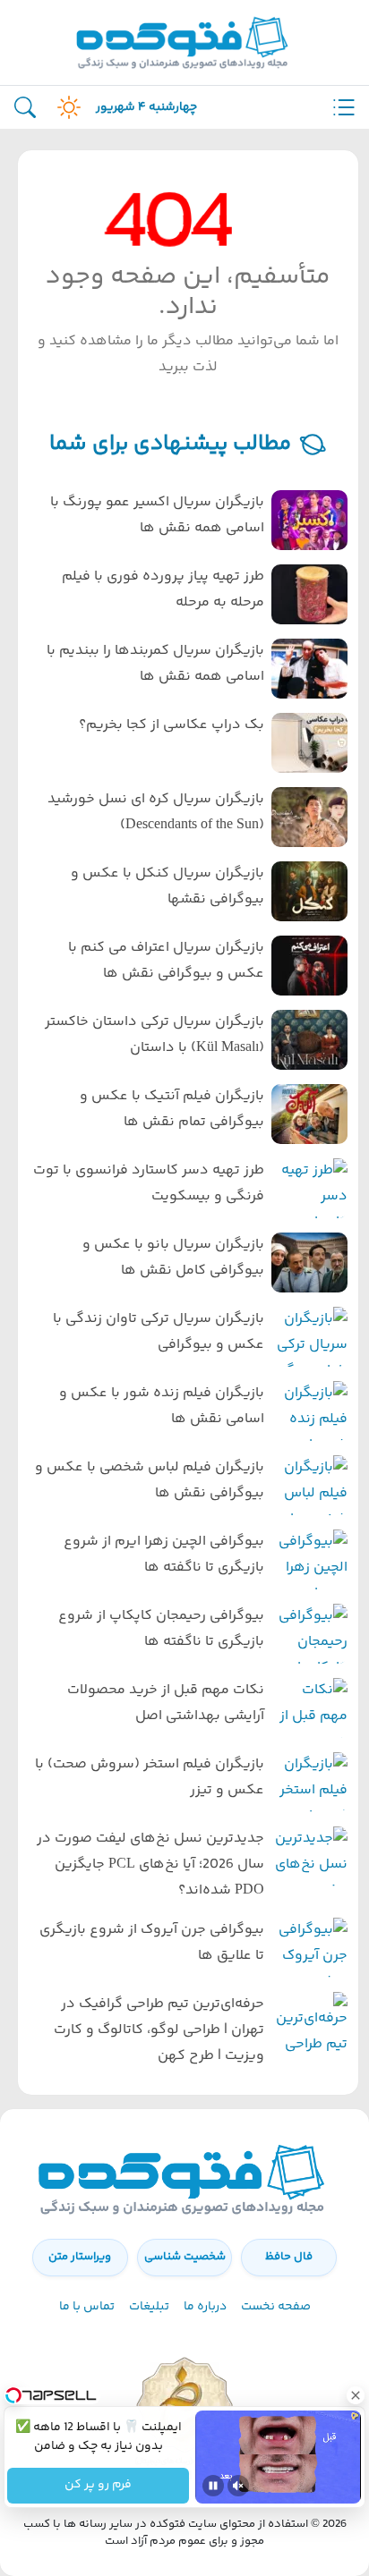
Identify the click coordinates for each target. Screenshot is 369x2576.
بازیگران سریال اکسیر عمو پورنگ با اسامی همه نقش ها (157, 515)
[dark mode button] (65, 107)
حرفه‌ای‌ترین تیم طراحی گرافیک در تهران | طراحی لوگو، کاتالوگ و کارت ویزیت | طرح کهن (159, 2030)
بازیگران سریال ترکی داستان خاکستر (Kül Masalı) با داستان (154, 1035)
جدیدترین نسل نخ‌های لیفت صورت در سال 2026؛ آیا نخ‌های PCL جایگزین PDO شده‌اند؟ (150, 1864)
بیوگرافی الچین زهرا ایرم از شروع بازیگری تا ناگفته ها (164, 1555)
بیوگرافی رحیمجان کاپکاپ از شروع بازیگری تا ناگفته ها (161, 1629)
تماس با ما (87, 2307)
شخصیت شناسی (185, 2257)
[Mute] (238, 2486)
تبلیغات (149, 2307)
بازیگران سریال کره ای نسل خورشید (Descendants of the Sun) (156, 812)
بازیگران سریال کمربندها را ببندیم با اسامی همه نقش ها (155, 664)
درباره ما (205, 2307)
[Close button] (356, 2395)
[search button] (25, 108)
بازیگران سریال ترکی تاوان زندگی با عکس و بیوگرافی (159, 1332)
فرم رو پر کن (98, 2486)
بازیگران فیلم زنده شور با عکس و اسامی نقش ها (162, 1406)
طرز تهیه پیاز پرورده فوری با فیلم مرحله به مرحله (163, 589)
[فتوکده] (184, 42)
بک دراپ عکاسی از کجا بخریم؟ (172, 725)
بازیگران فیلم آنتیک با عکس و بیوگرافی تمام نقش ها (172, 1109)
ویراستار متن (80, 2257)
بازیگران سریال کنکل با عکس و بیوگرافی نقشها (167, 886)
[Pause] (213, 2486)
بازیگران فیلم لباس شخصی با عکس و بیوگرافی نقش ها (150, 1480)
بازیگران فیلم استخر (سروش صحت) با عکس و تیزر (150, 1777)
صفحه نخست (276, 2307)
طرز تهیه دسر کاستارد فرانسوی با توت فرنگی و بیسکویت (149, 1183)
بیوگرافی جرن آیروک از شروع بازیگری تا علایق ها (152, 1943)
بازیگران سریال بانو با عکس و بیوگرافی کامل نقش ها (173, 1258)
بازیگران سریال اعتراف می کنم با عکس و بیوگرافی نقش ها (166, 961)
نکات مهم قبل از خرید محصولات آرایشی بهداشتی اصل (166, 1703)
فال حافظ (289, 2257)
